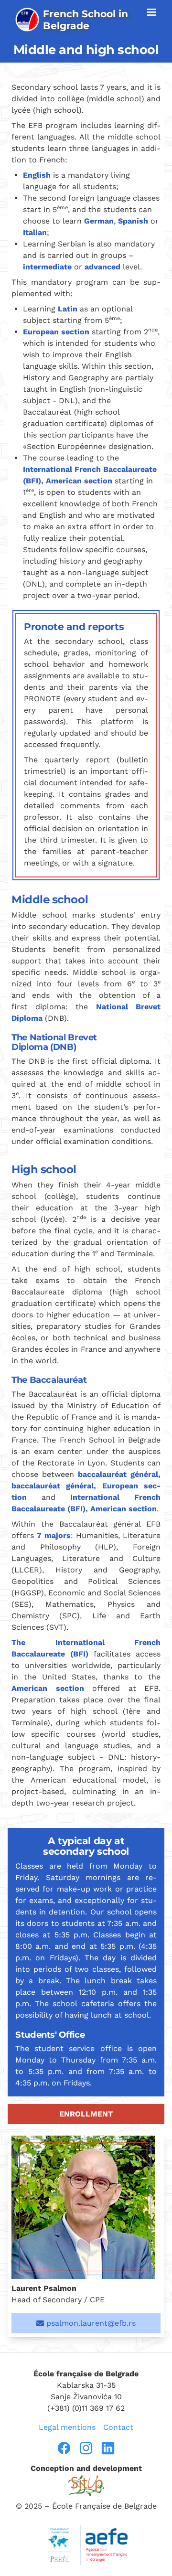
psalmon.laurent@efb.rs (90, 2323)
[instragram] (86, 2448)
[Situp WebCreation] (86, 2485)
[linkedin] (108, 2448)
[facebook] (64, 2448)
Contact (118, 2427)
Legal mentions (67, 2427)
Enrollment (86, 2114)
